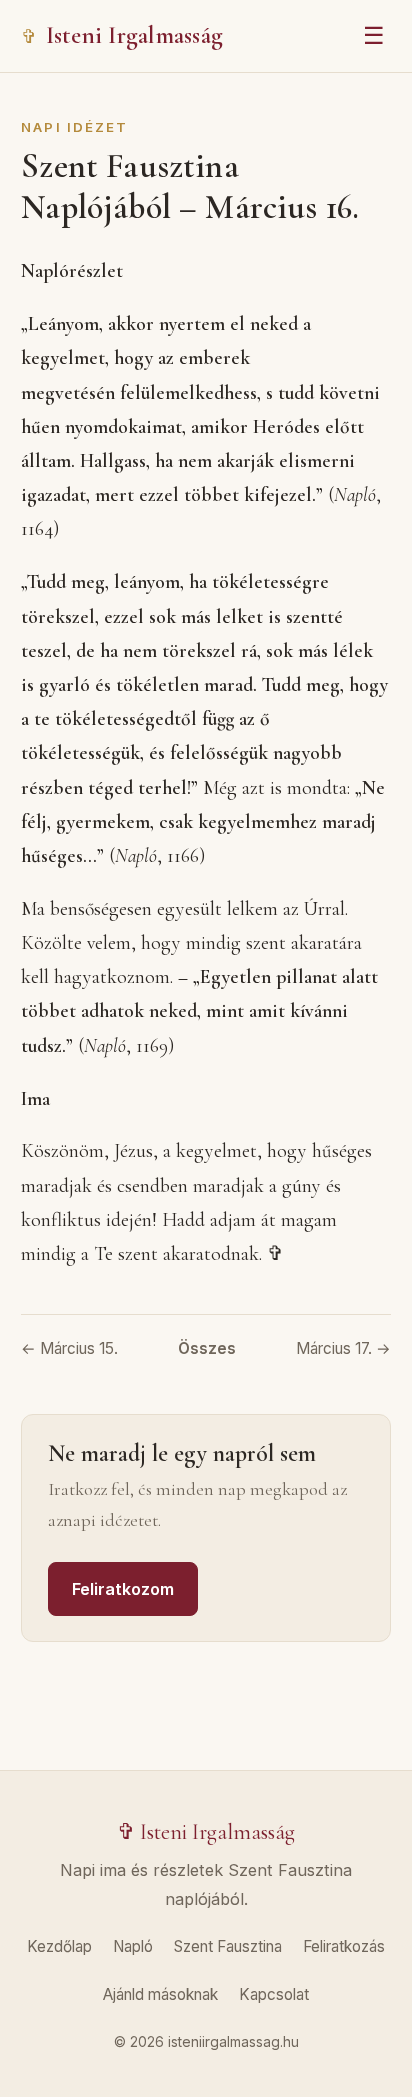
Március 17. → (343, 1348)
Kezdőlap (59, 1946)
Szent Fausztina (228, 1946)
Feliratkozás (344, 1946)
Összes (207, 1348)
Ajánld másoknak (160, 1994)
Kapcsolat (274, 1994)
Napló (133, 1946)
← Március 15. (69, 1348)
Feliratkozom (123, 1589)
